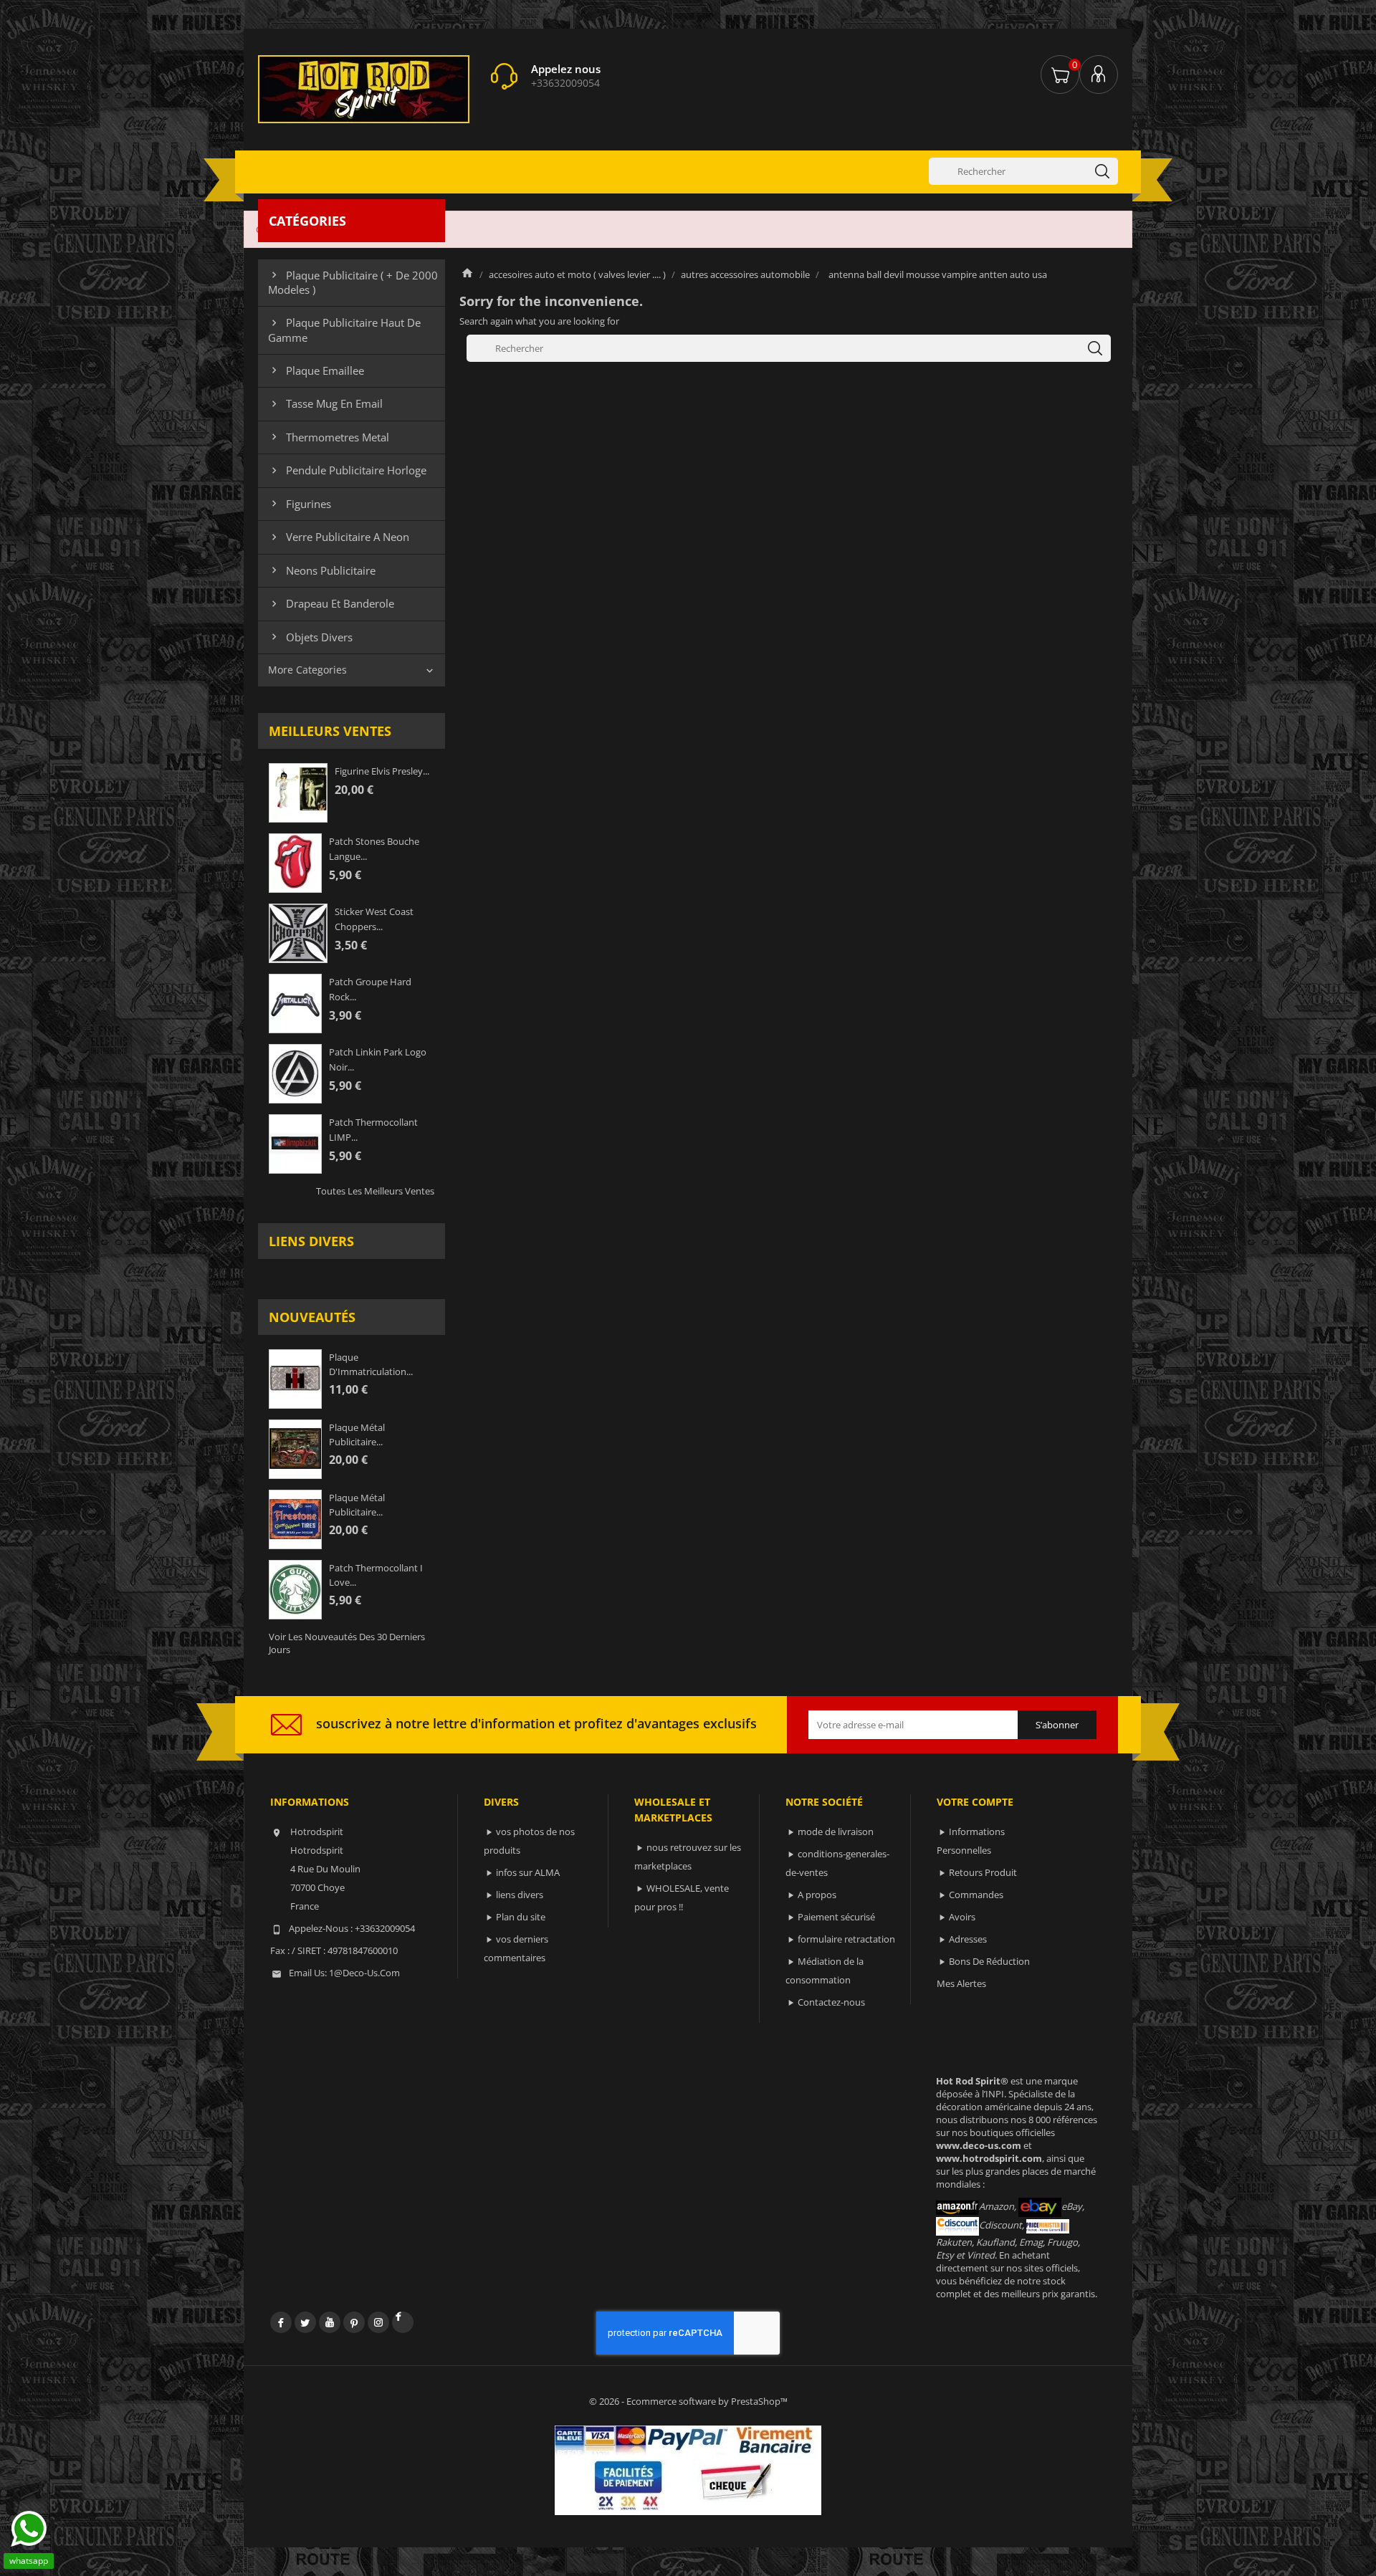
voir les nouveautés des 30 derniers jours (347, 1643)
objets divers (310, 637)
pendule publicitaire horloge (347, 470)
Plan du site (521, 1917)
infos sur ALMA (528, 1872)
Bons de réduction (989, 1961)
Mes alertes (961, 1983)
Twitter (305, 2322)
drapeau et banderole (331, 603)
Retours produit (983, 1872)
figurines (300, 504)
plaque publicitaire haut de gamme (344, 330)
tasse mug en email (325, 403)
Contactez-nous (831, 2002)
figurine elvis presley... (382, 771)
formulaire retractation (846, 1939)
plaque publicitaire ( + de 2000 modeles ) (353, 282)
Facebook (281, 2322)
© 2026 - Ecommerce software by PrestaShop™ (688, 2401)
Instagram (378, 2322)
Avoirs (962, 1917)
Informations (310, 1802)
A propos (817, 1895)
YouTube (330, 2322)
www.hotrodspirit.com (989, 2158)
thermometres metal (329, 437)
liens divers (311, 1241)
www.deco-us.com (979, 2145)
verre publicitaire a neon (339, 537)
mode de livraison (836, 1832)
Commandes (976, 1895)
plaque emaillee (316, 370)
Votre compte (975, 1802)
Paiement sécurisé (836, 1917)
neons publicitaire (322, 570)
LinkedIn (403, 2322)
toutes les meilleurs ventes (375, 1191)
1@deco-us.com (364, 1973)
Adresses (968, 1939)
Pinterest (354, 2322)
